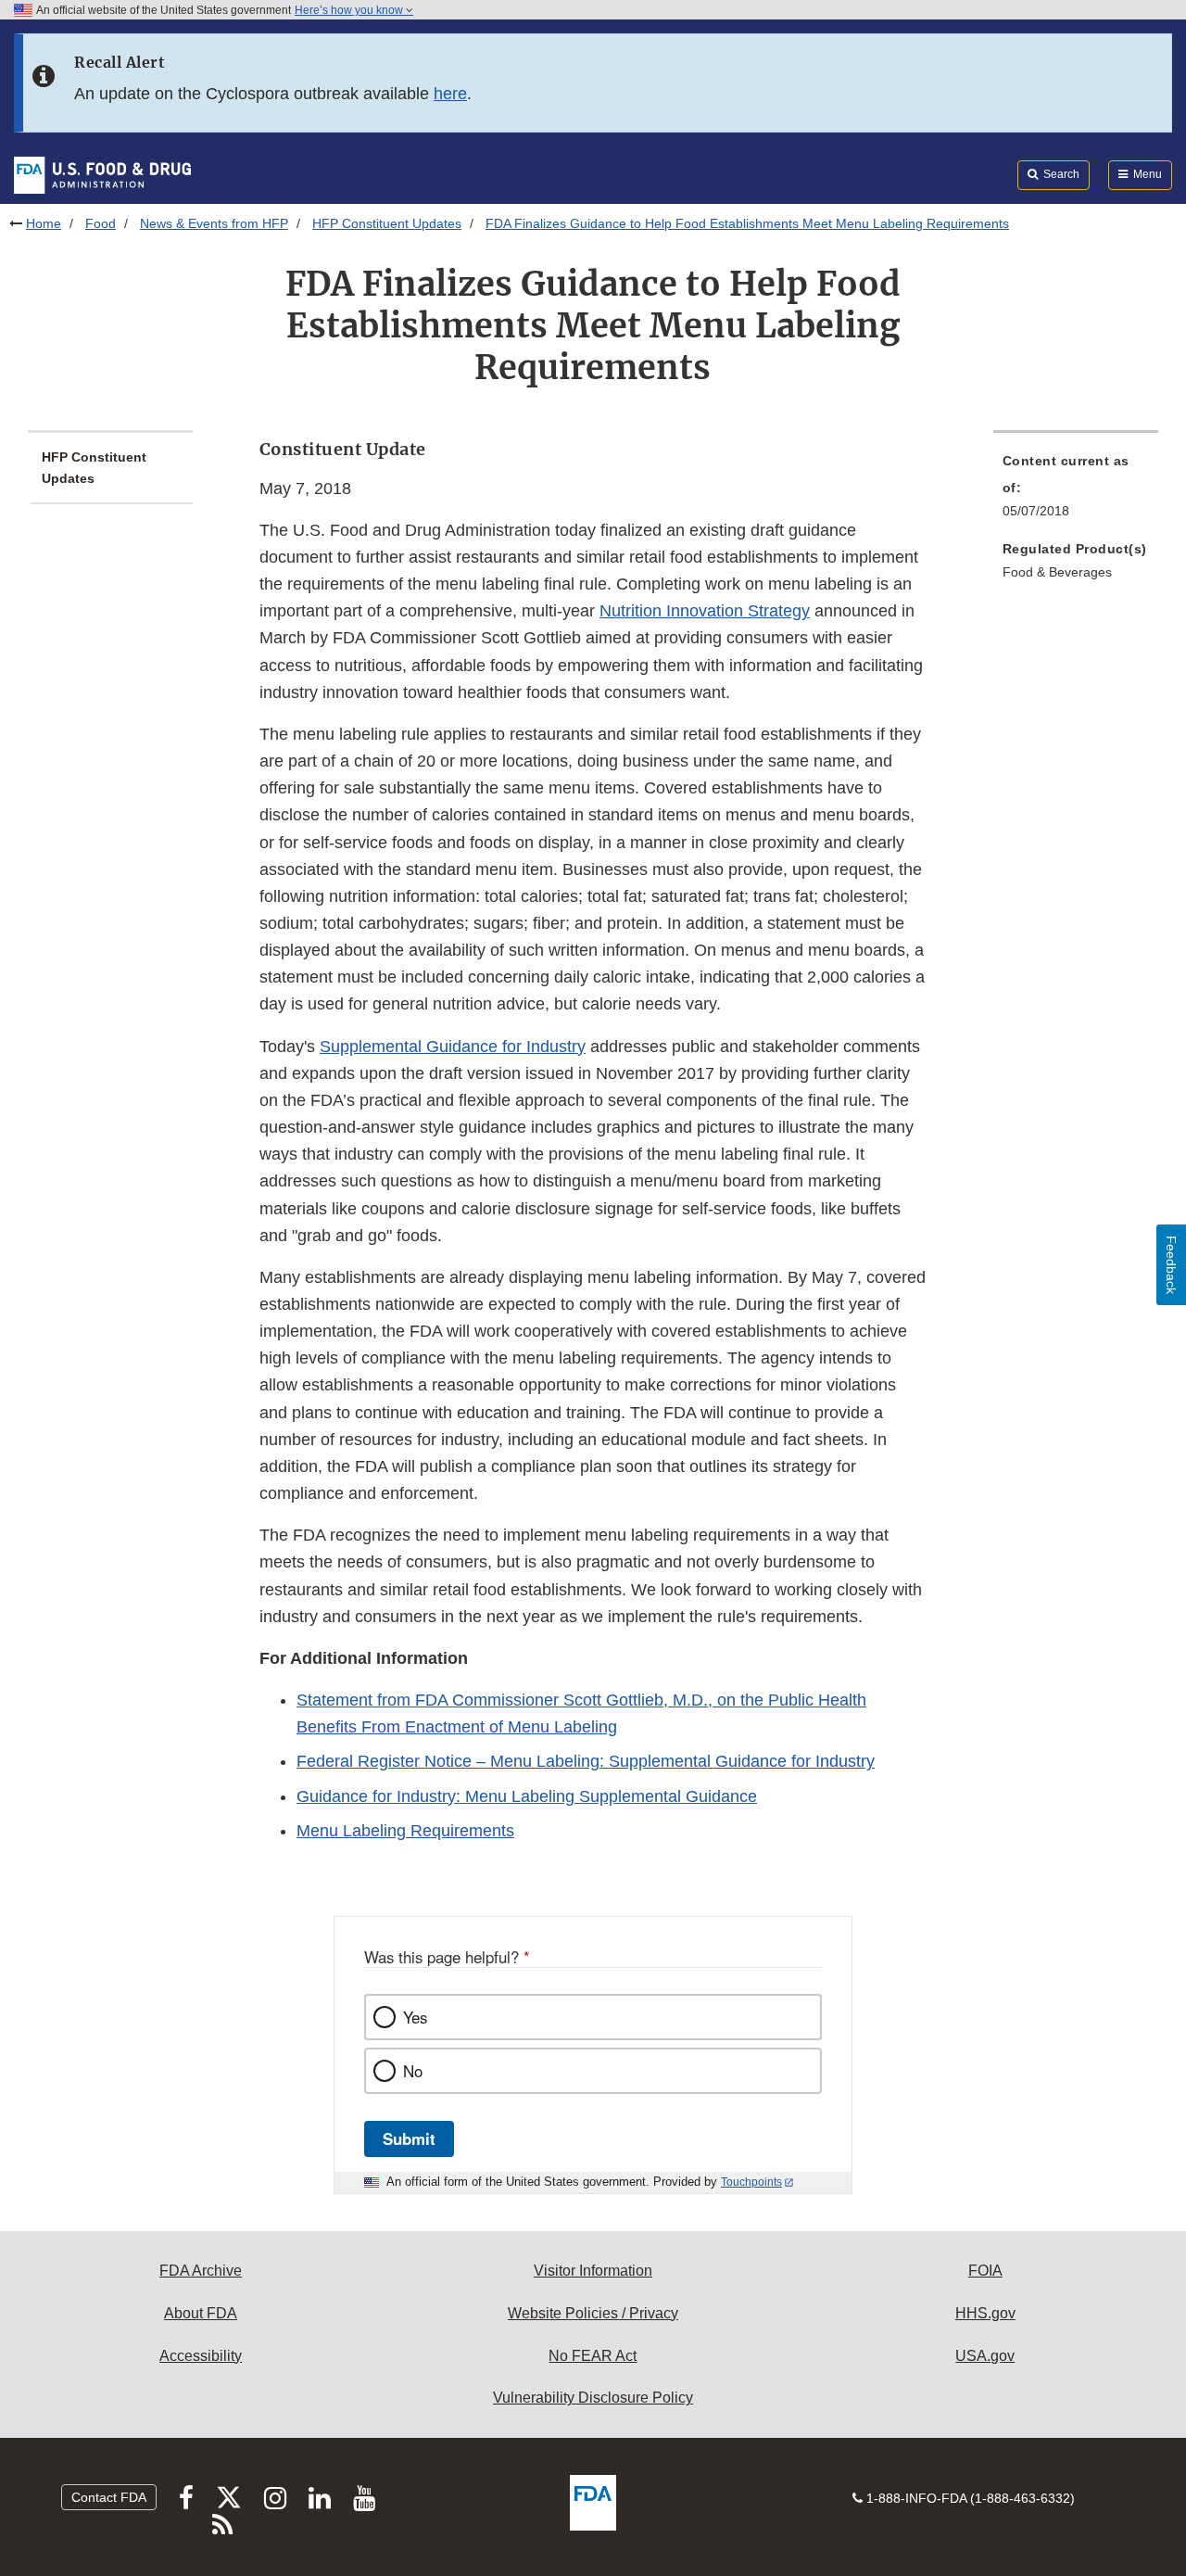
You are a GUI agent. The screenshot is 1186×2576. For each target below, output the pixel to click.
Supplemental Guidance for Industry (453, 1047)
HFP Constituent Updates (387, 223)
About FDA (201, 2313)
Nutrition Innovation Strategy (705, 611)
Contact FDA (109, 2497)
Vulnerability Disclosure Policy (593, 2398)
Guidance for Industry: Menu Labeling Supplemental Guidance (527, 1796)
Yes (415, 2017)
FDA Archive (201, 2271)
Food (101, 223)
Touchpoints (751, 2182)
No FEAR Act (593, 2356)
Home (44, 223)
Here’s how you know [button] (350, 10)
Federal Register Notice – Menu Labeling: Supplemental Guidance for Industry (586, 1761)
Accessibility (201, 2356)
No (413, 2071)
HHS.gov (985, 2313)
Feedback (1171, 1265)
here (450, 94)
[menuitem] (1076, 491)
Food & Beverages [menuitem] (1057, 572)
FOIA (985, 2271)
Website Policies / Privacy (593, 2313)
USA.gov (985, 2356)
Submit (409, 2138)
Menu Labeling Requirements (405, 1831)
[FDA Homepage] (102, 174)
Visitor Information (593, 2271)
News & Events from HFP (214, 223)
